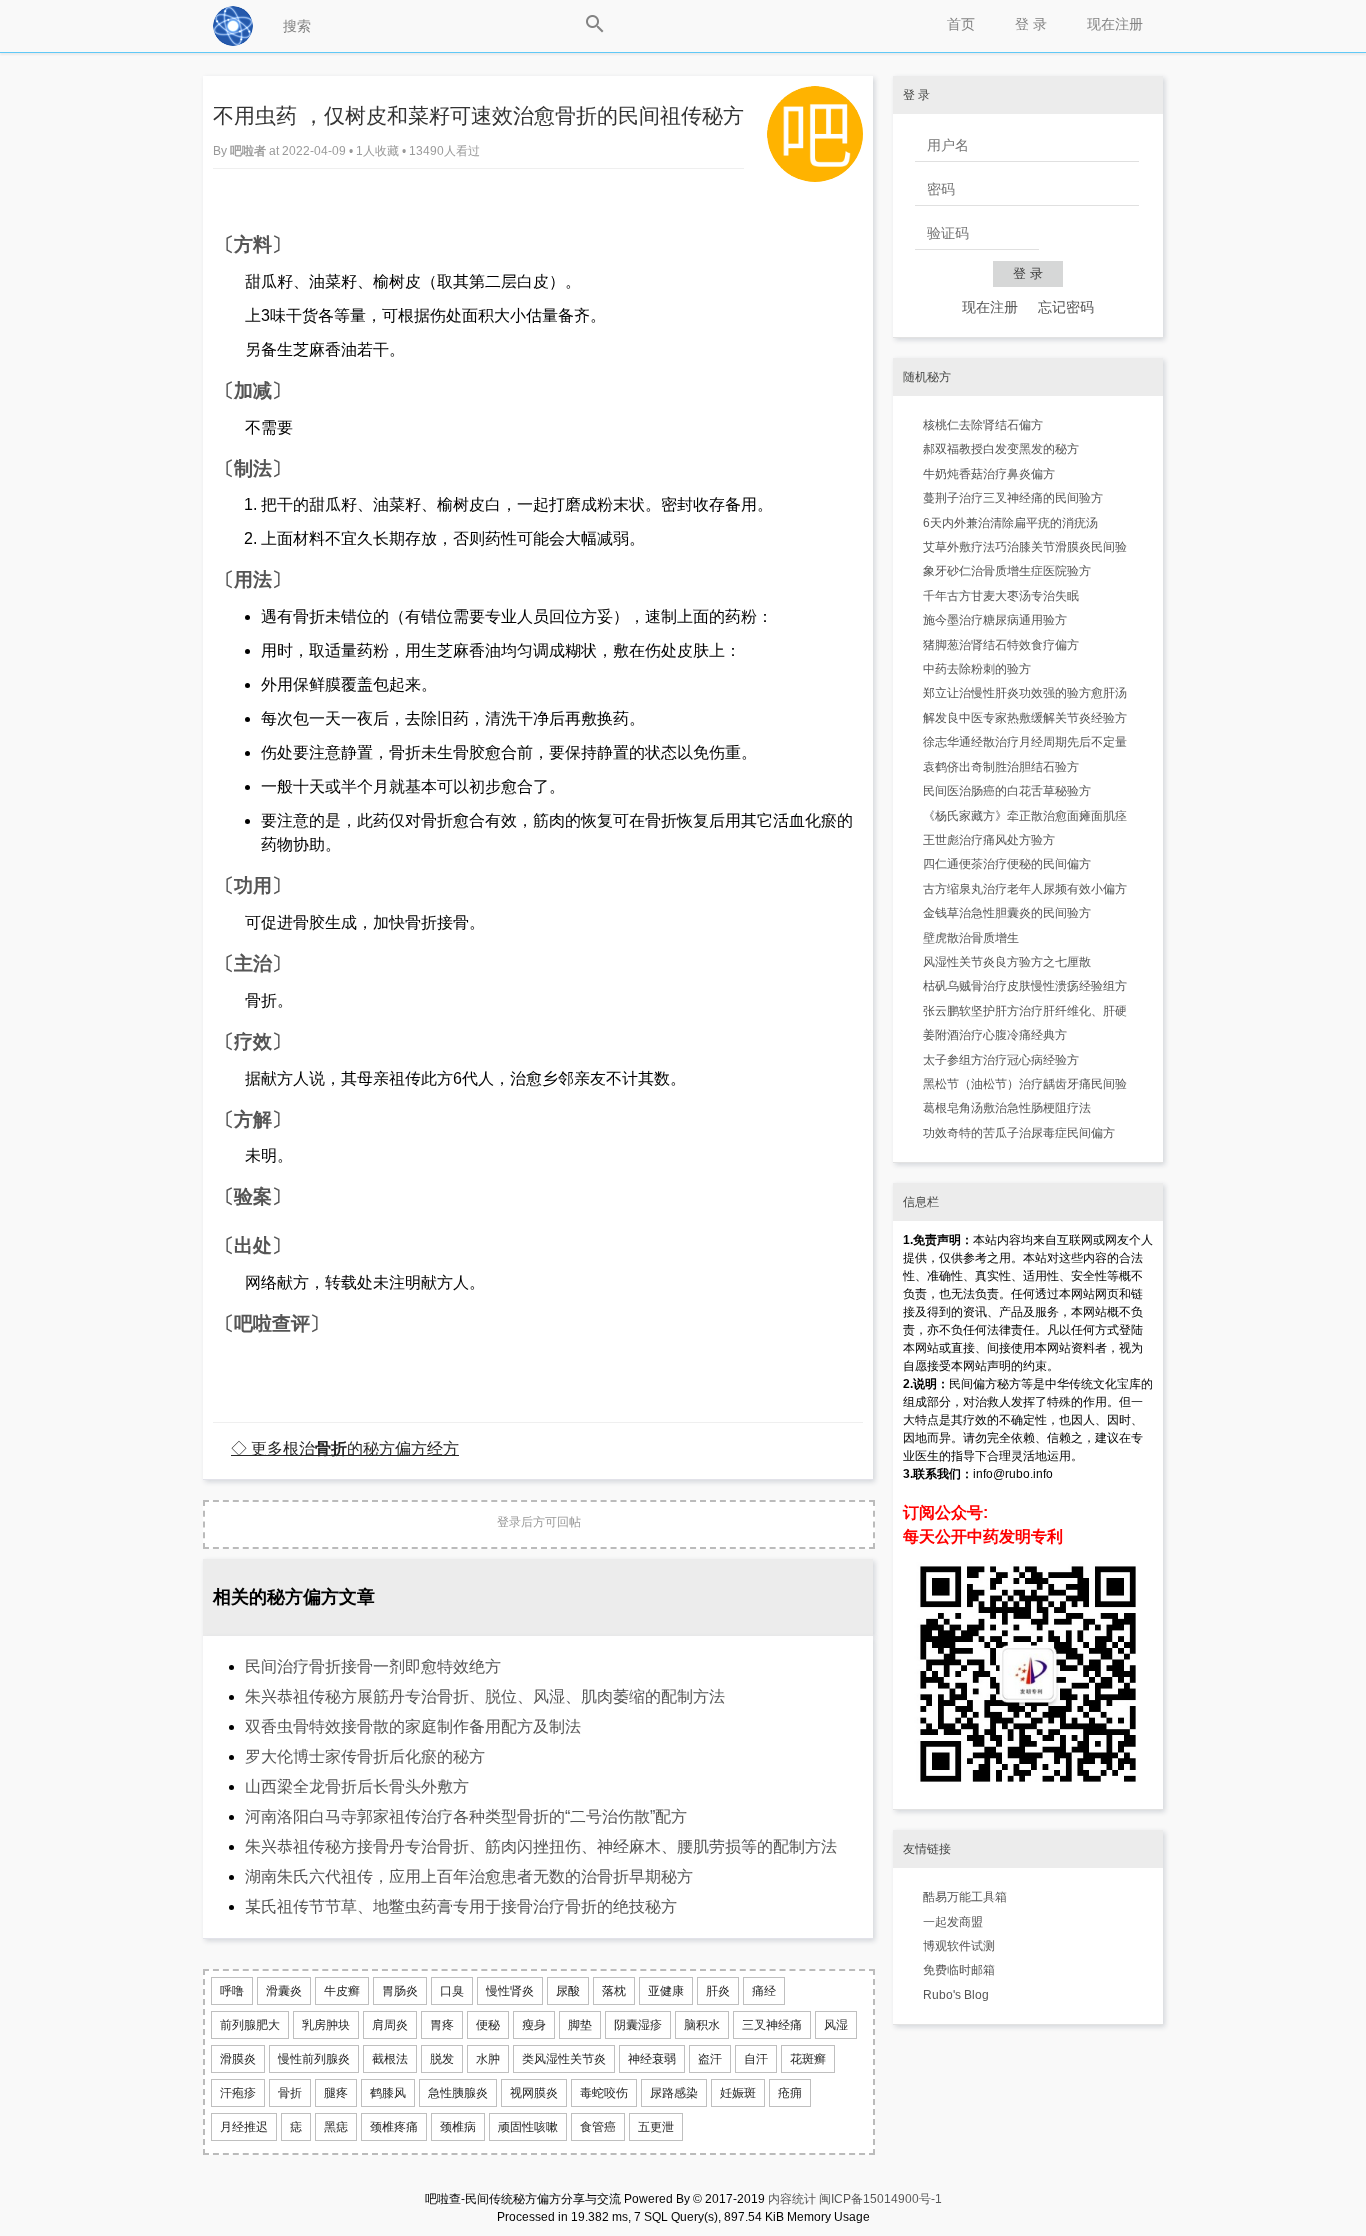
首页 (961, 24)
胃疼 (442, 2025)
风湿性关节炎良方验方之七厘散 (1007, 962)
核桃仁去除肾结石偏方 (983, 425)
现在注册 (1115, 24)
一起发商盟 (953, 1922)
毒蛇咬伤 (604, 2093)
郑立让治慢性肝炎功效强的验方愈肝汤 (1025, 693)
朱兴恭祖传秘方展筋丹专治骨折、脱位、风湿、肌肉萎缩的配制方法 (485, 1696)
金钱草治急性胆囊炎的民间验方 (1007, 913)
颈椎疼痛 (394, 2127)
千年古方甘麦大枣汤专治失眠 (1001, 596)
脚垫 (580, 2025)
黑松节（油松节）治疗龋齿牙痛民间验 (1025, 1084)
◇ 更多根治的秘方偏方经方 (345, 1448)
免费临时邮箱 (959, 1970)
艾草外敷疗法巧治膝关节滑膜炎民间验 (1025, 547)
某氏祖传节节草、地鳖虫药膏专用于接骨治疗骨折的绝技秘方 (461, 1906)
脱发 (442, 2059)
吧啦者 (249, 151)
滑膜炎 (238, 2059)
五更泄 (656, 2127)
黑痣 (336, 2127)
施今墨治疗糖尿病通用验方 (995, 620)
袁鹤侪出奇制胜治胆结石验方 (1001, 767)
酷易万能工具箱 (965, 1897)
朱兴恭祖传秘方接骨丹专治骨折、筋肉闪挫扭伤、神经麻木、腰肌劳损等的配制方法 (541, 1846)
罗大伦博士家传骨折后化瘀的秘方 (365, 1756)
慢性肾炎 (510, 1991)
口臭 (452, 1991)
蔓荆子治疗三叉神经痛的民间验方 (1013, 498)
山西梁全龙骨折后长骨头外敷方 (357, 1786)
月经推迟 (244, 2127)
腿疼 (336, 2093)
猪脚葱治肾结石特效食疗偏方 (1001, 645)
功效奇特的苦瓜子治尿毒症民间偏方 (1019, 1133)
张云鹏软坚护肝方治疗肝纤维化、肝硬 (1025, 1011)
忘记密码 (1066, 307)
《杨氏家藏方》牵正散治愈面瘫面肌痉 (1025, 816)
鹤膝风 (388, 2093)
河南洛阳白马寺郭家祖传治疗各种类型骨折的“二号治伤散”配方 (466, 1816)
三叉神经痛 (772, 2025)
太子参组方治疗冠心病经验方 (1001, 1060)
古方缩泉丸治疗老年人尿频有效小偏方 (1025, 889)
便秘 (488, 2025)
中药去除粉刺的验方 (977, 669)
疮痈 (790, 2093)
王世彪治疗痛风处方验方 (989, 840)
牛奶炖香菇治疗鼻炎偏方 (989, 474)
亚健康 (666, 1991)
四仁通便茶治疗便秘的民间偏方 (1007, 864)
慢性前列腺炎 (314, 2059)
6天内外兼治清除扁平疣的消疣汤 (1010, 523)
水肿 (488, 2059)
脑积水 (702, 2025)
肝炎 (718, 1991)
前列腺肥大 (250, 2025)
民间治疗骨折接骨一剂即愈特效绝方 (373, 1666)
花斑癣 (808, 2059)
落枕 (614, 1991)
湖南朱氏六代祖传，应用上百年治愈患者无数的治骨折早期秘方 (469, 1876)
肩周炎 (390, 2025)
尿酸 (568, 1991)
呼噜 (232, 1991)
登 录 (1031, 24)
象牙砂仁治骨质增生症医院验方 (1007, 571)
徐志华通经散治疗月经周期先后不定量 (1025, 742)
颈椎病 (458, 2127)
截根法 (390, 2059)
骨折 (290, 2093)
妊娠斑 (738, 2093)
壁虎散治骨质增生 (971, 938)
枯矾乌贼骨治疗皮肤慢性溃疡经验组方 (1025, 986)
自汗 (756, 2059)
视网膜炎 (534, 2093)
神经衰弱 (652, 2059)
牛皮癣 (342, 1991)
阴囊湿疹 (638, 2025)
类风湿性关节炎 (564, 2059)
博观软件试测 (959, 1946)
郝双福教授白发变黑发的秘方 (1001, 449)
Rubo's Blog (956, 1995)
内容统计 (792, 2199)
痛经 (764, 1991)
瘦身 (534, 2025)
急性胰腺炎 (458, 2093)
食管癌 (598, 2127)
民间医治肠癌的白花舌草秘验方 (1007, 791)
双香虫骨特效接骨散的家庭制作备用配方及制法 (413, 1726)
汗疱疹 (238, 2093)
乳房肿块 (326, 2025)
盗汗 (710, 2059)
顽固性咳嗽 (528, 2127)
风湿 (836, 2025)
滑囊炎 (284, 1991)
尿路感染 (674, 2093)
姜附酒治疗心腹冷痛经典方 (995, 1035)
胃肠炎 (400, 1991)
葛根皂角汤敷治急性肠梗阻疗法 (1007, 1108)
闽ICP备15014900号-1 (880, 2199)
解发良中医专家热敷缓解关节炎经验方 (1025, 718)
